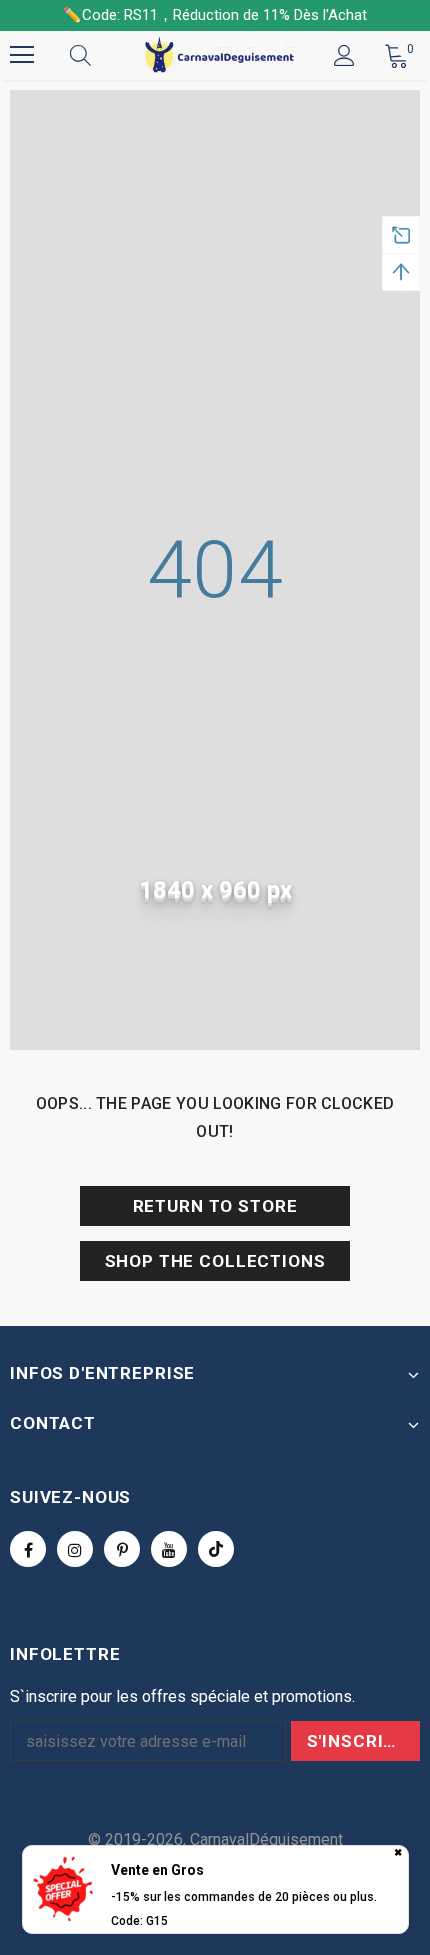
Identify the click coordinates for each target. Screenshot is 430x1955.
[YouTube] (169, 1549)
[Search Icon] (100, 55)
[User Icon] (344, 55)
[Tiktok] (216, 1549)
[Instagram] (75, 1549)
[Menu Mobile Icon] (22, 55)
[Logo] (217, 55)
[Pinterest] (122, 1549)
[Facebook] (28, 1549)
